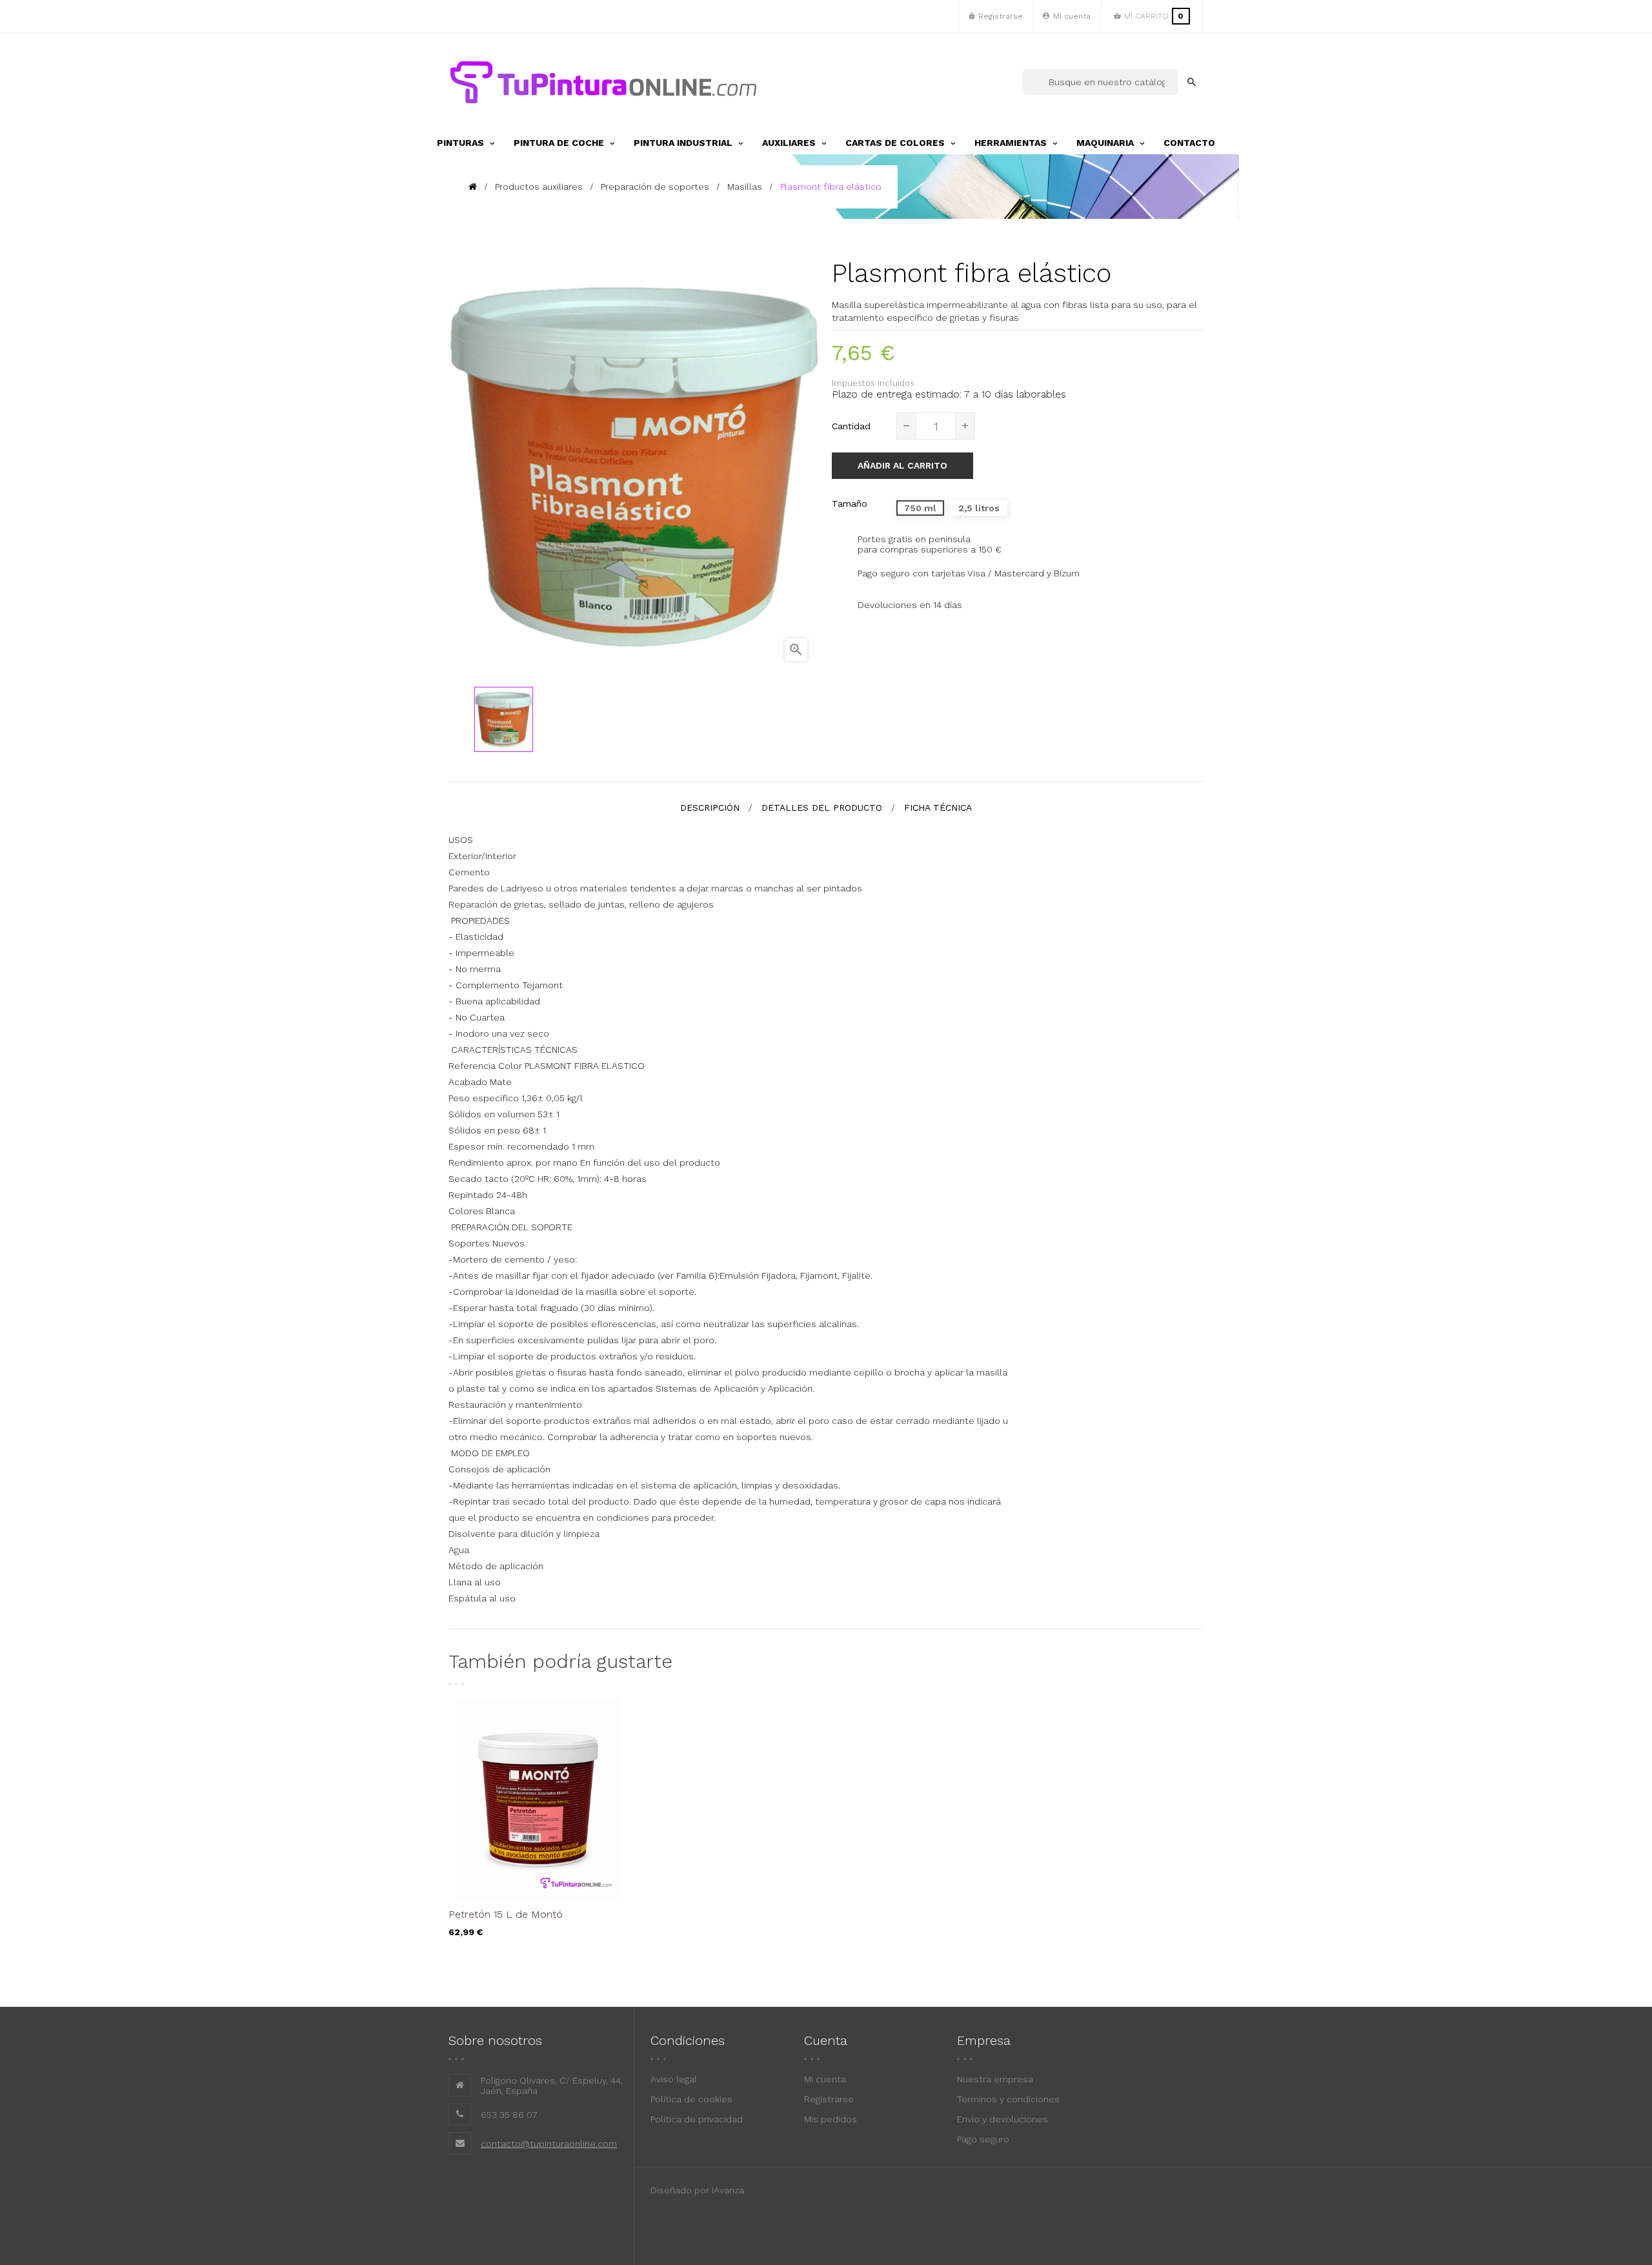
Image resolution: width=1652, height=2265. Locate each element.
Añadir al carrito (902, 465)
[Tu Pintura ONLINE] (603, 82)
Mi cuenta (825, 2079)
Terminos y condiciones (1008, 2099)
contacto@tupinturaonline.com (549, 2144)
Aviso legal (674, 2079)
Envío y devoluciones (1002, 2119)
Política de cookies (691, 2099)
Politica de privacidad (697, 2119)
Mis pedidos (831, 2119)
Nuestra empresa (995, 2079)
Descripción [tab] (710, 807)
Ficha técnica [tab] (938, 807)
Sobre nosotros (495, 2040)
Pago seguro (983, 2139)
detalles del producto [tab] (822, 807)
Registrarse (829, 2099)
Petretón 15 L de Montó (506, 1914)
